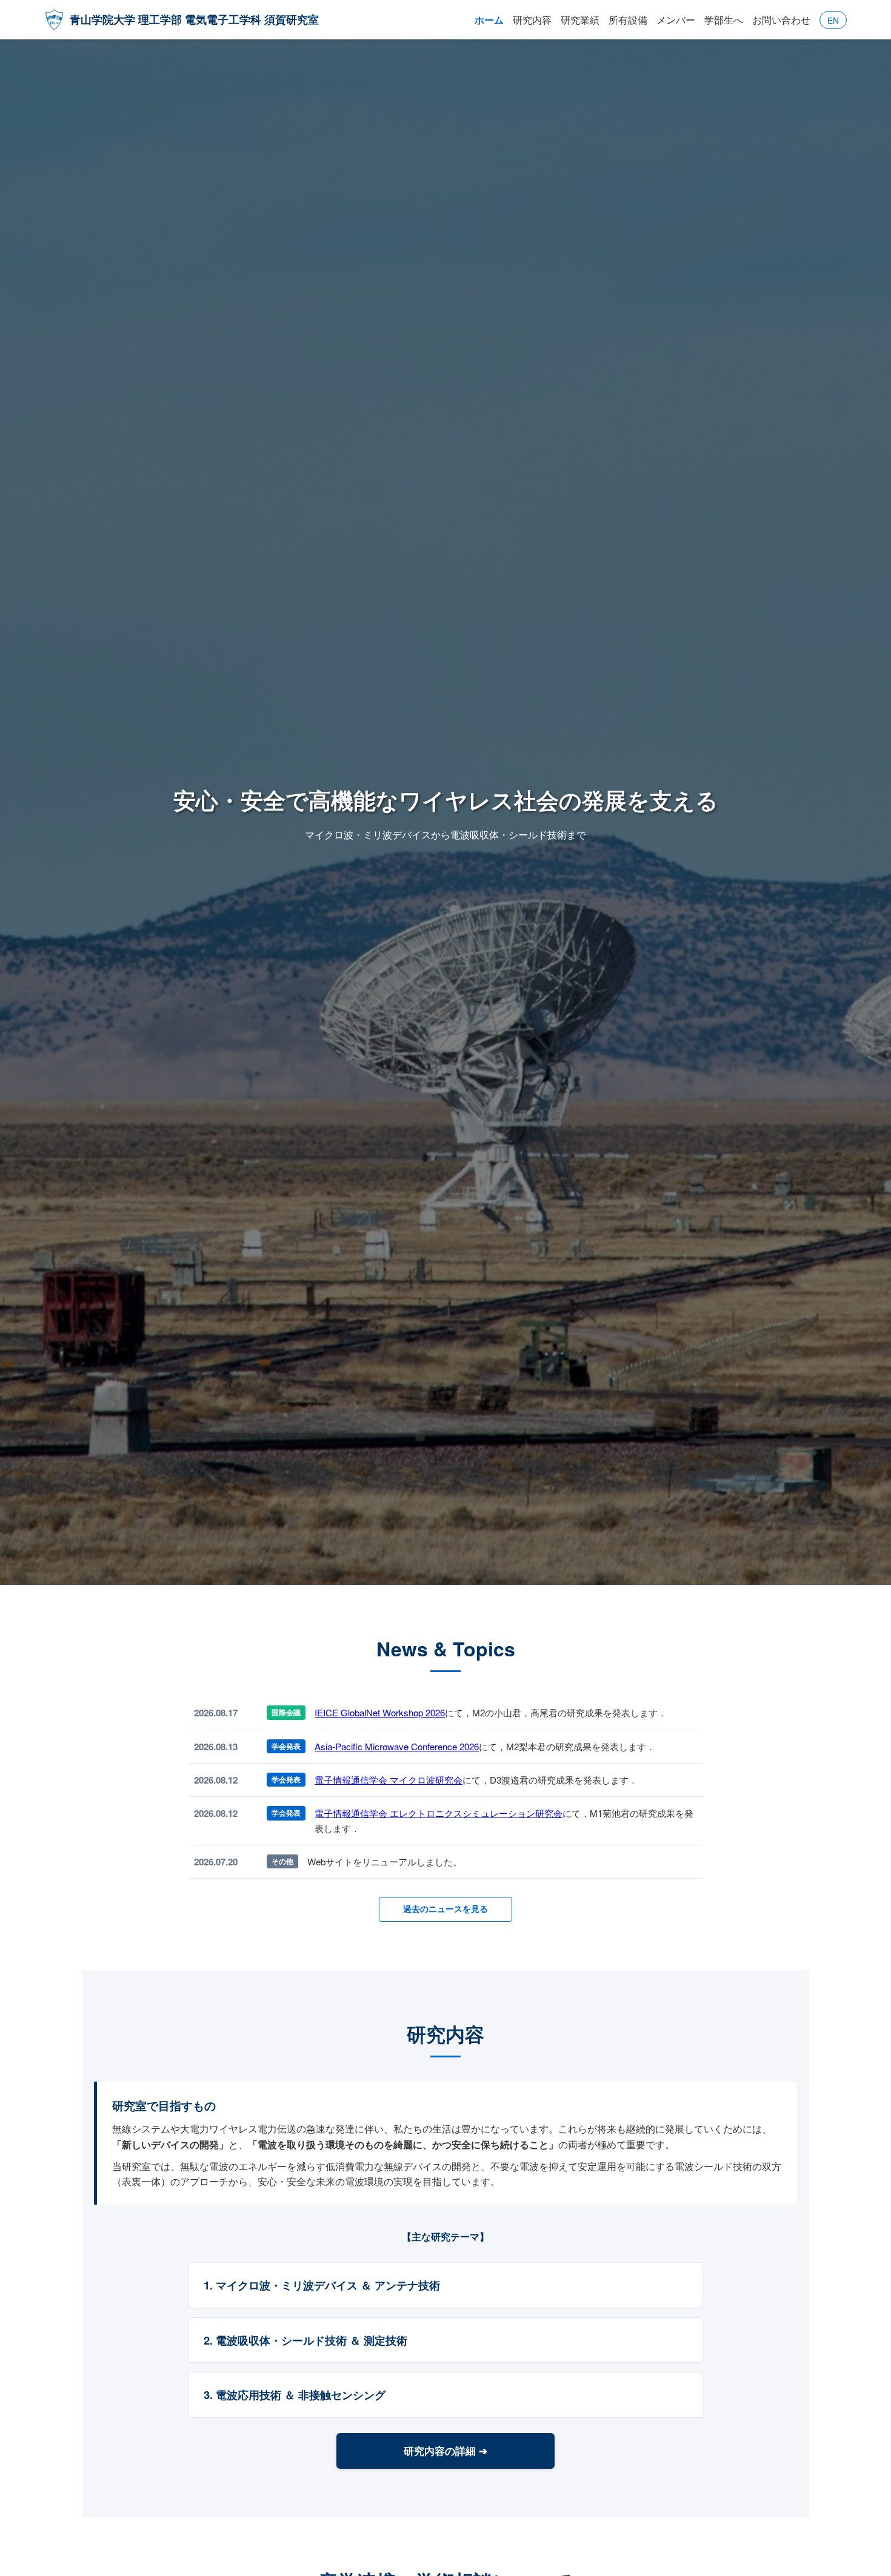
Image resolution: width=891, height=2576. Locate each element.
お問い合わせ (781, 20)
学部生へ (724, 20)
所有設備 (628, 20)
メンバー (676, 20)
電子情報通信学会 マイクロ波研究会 (389, 1780)
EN (833, 20)
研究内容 (532, 20)
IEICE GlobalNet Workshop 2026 (380, 1712)
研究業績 (580, 20)
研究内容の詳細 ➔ (446, 2451)
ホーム (489, 20)
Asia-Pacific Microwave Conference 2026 (397, 1746)
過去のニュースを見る (446, 1909)
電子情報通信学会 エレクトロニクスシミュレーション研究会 (439, 1813)
